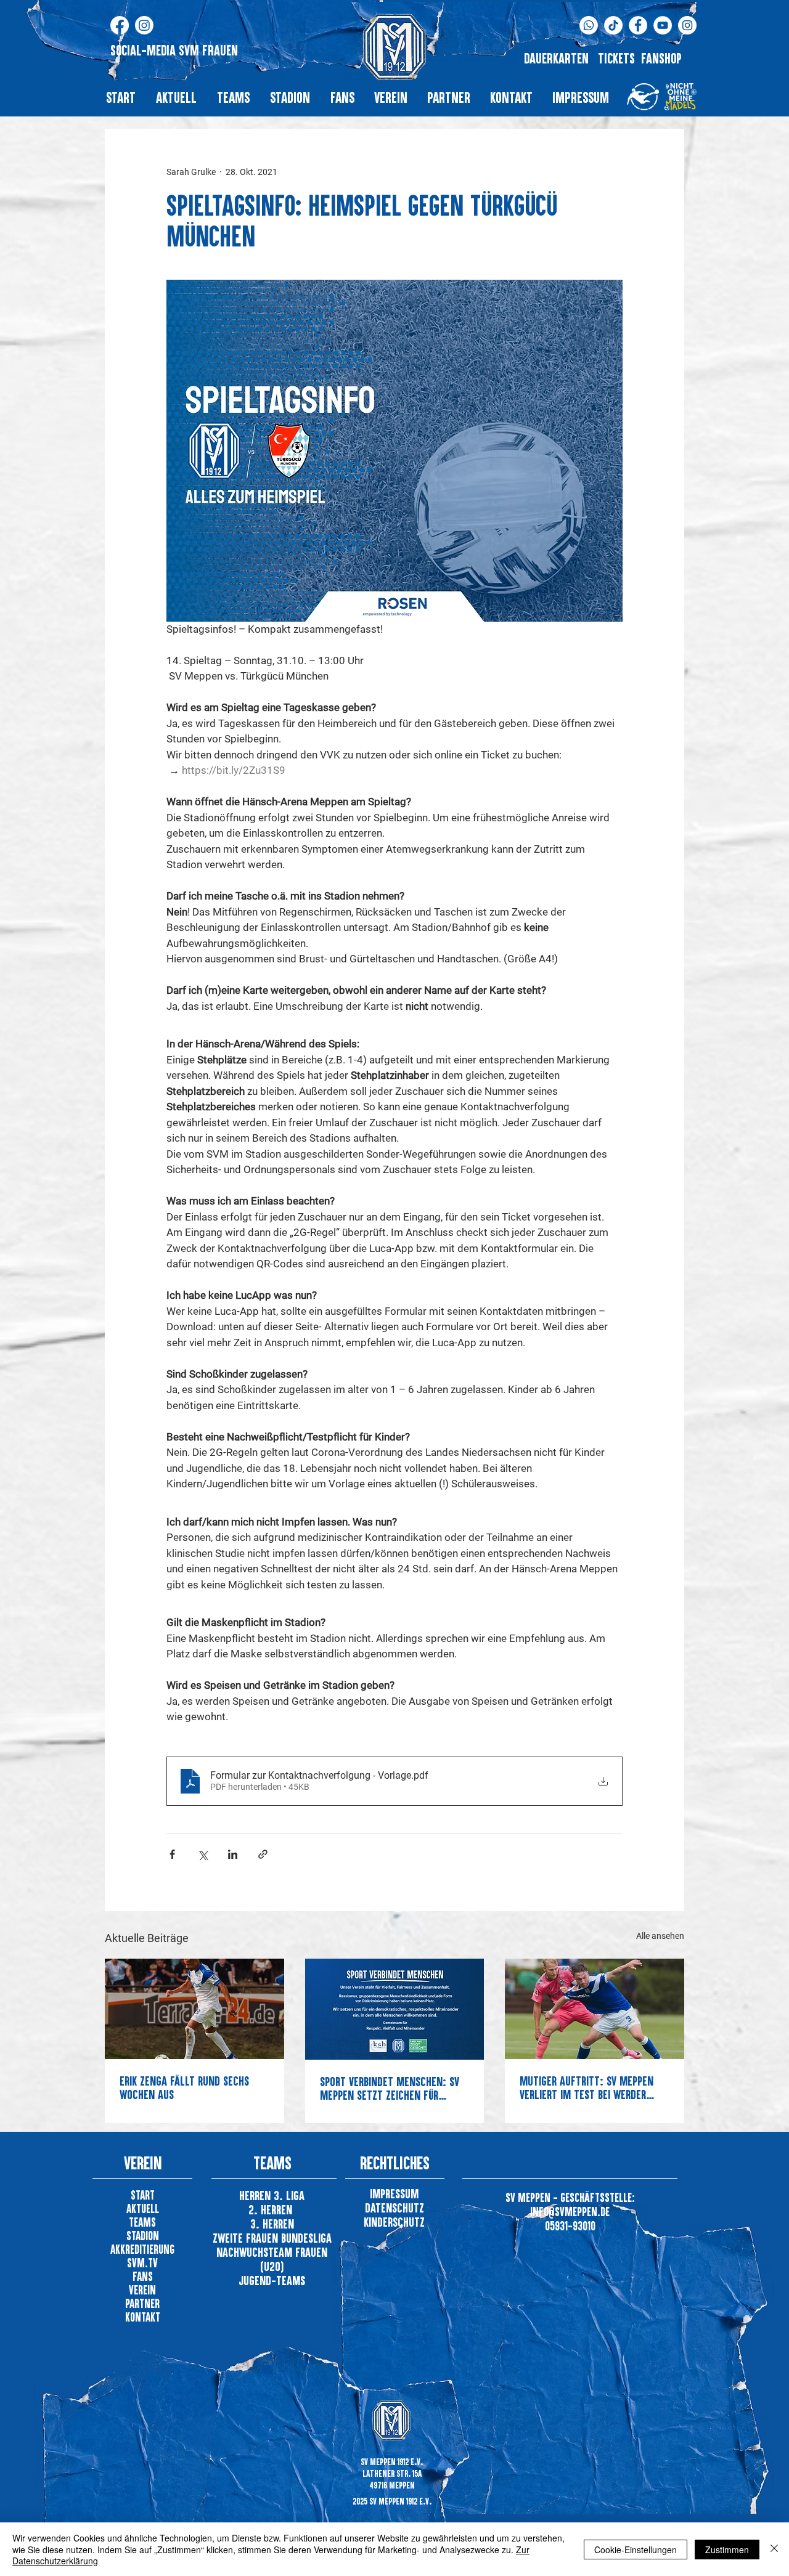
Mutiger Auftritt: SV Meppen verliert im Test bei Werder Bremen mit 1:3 (587, 2087)
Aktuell (143, 2208)
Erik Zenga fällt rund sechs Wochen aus (184, 2087)
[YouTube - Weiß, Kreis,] (663, 25)
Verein (142, 2290)
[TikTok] (613, 25)
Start (143, 2195)
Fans (143, 2276)
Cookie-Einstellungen (636, 2550)
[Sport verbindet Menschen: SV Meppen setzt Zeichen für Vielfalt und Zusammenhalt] (395, 2009)
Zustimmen (727, 2550)
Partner (142, 2303)
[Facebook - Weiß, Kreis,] (638, 25)
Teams (142, 2222)
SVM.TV (142, 2263)
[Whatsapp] (589, 25)
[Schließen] (774, 2549)
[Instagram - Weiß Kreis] (687, 25)
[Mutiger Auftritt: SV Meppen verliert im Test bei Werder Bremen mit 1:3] (595, 2009)
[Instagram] (144, 25)
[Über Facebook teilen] (172, 1854)
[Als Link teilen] (263, 1854)
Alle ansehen (660, 1936)
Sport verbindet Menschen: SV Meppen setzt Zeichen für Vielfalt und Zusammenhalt (390, 2088)
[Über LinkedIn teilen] (233, 1854)
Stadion (143, 2236)
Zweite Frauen (247, 2238)
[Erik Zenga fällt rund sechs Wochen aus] (194, 2009)
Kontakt (143, 2317)
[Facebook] (120, 25)
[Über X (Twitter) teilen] (202, 1854)
